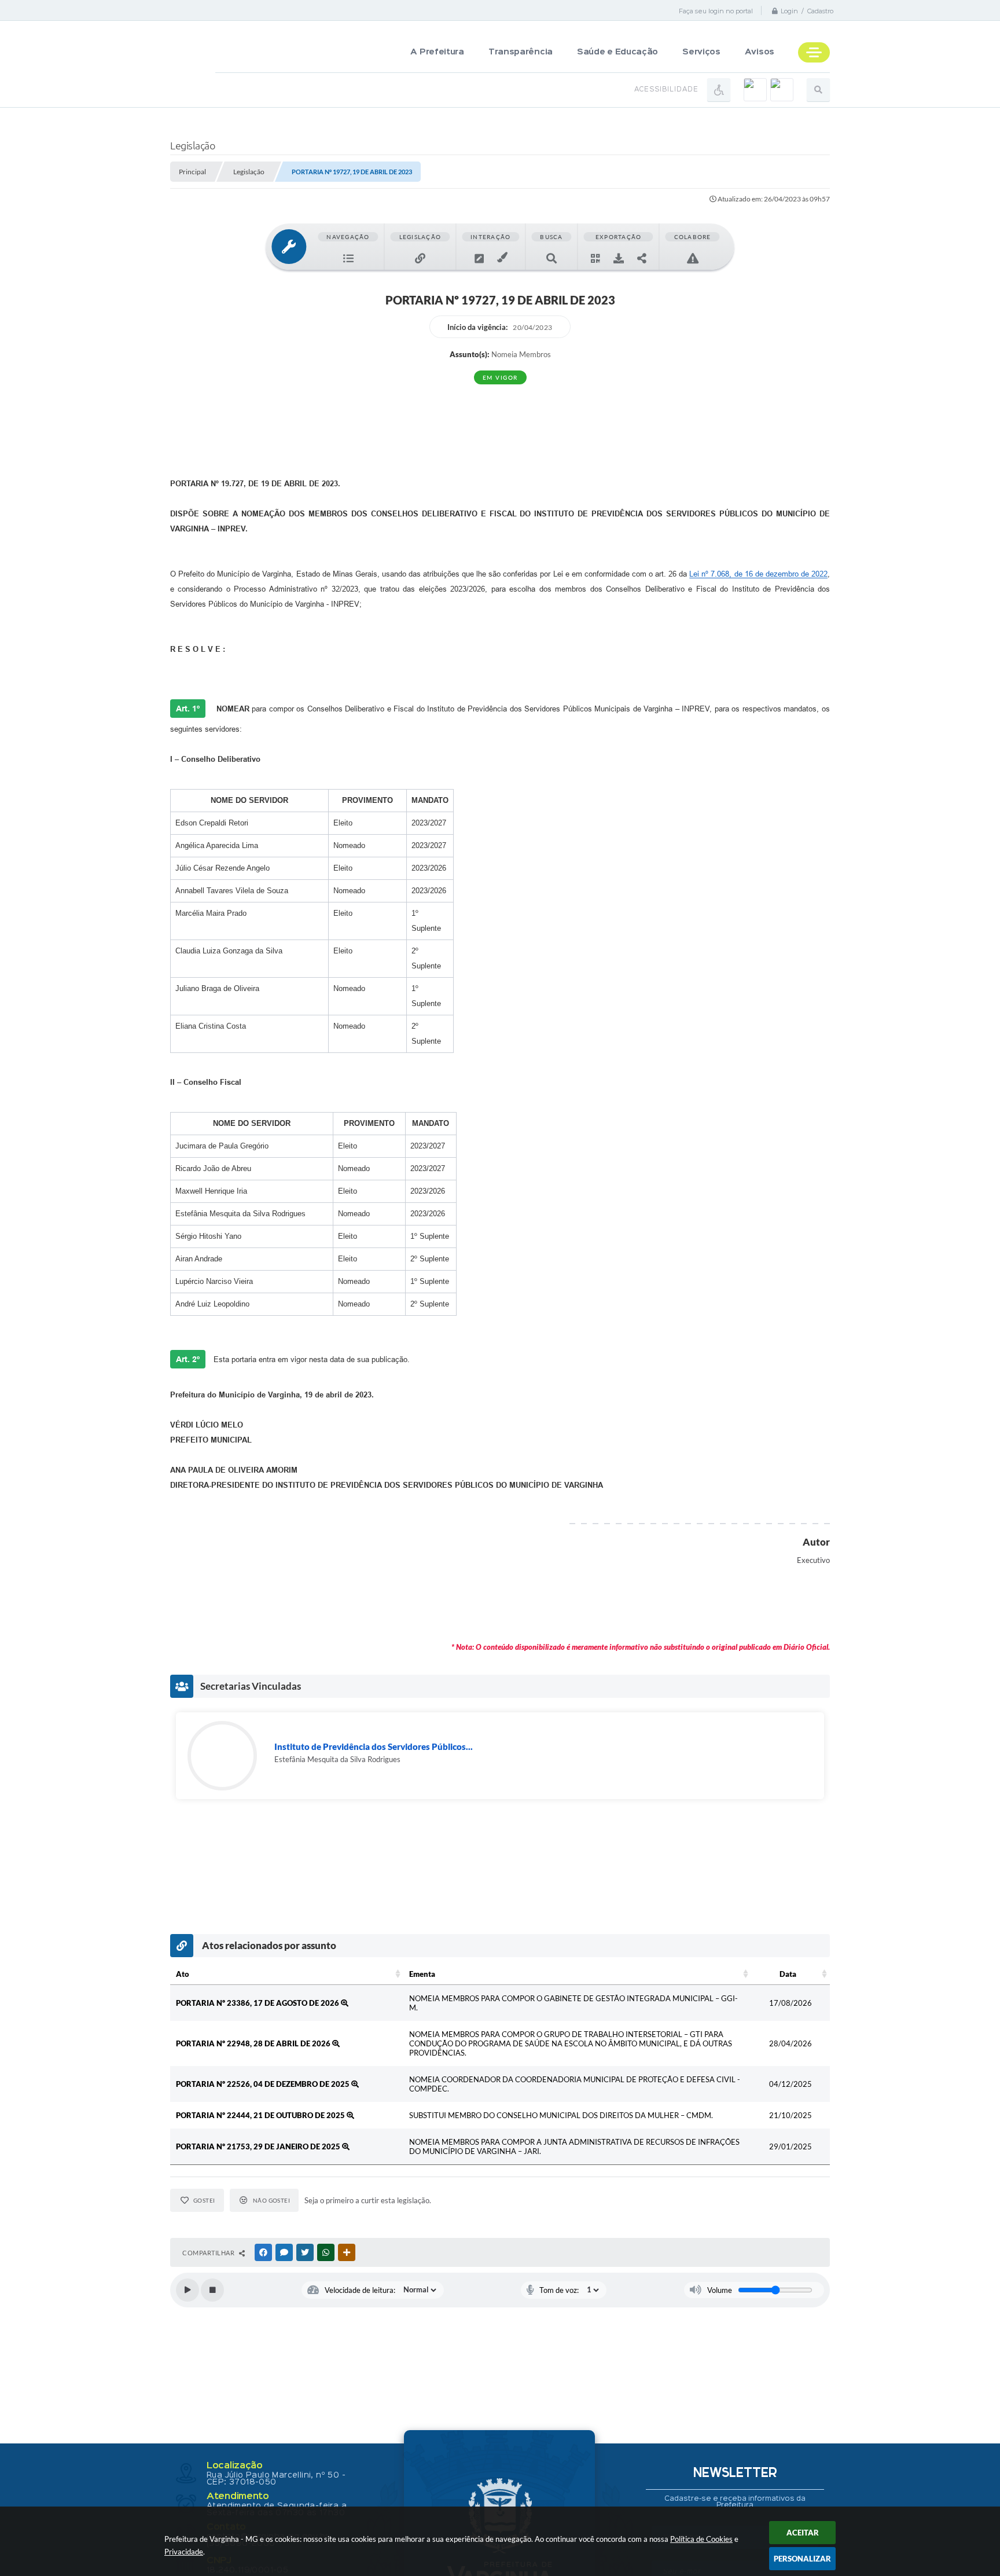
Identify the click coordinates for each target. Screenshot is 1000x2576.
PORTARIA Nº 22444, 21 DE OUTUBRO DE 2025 (261, 2115)
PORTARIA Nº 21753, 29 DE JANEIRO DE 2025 (259, 2146)
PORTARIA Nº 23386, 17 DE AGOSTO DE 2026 (258, 2003)
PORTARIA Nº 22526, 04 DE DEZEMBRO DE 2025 (264, 2084)
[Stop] (212, 2290)
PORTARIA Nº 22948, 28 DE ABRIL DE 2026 (254, 2043)
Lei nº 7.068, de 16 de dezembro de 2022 (758, 574)
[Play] (187, 2290)
